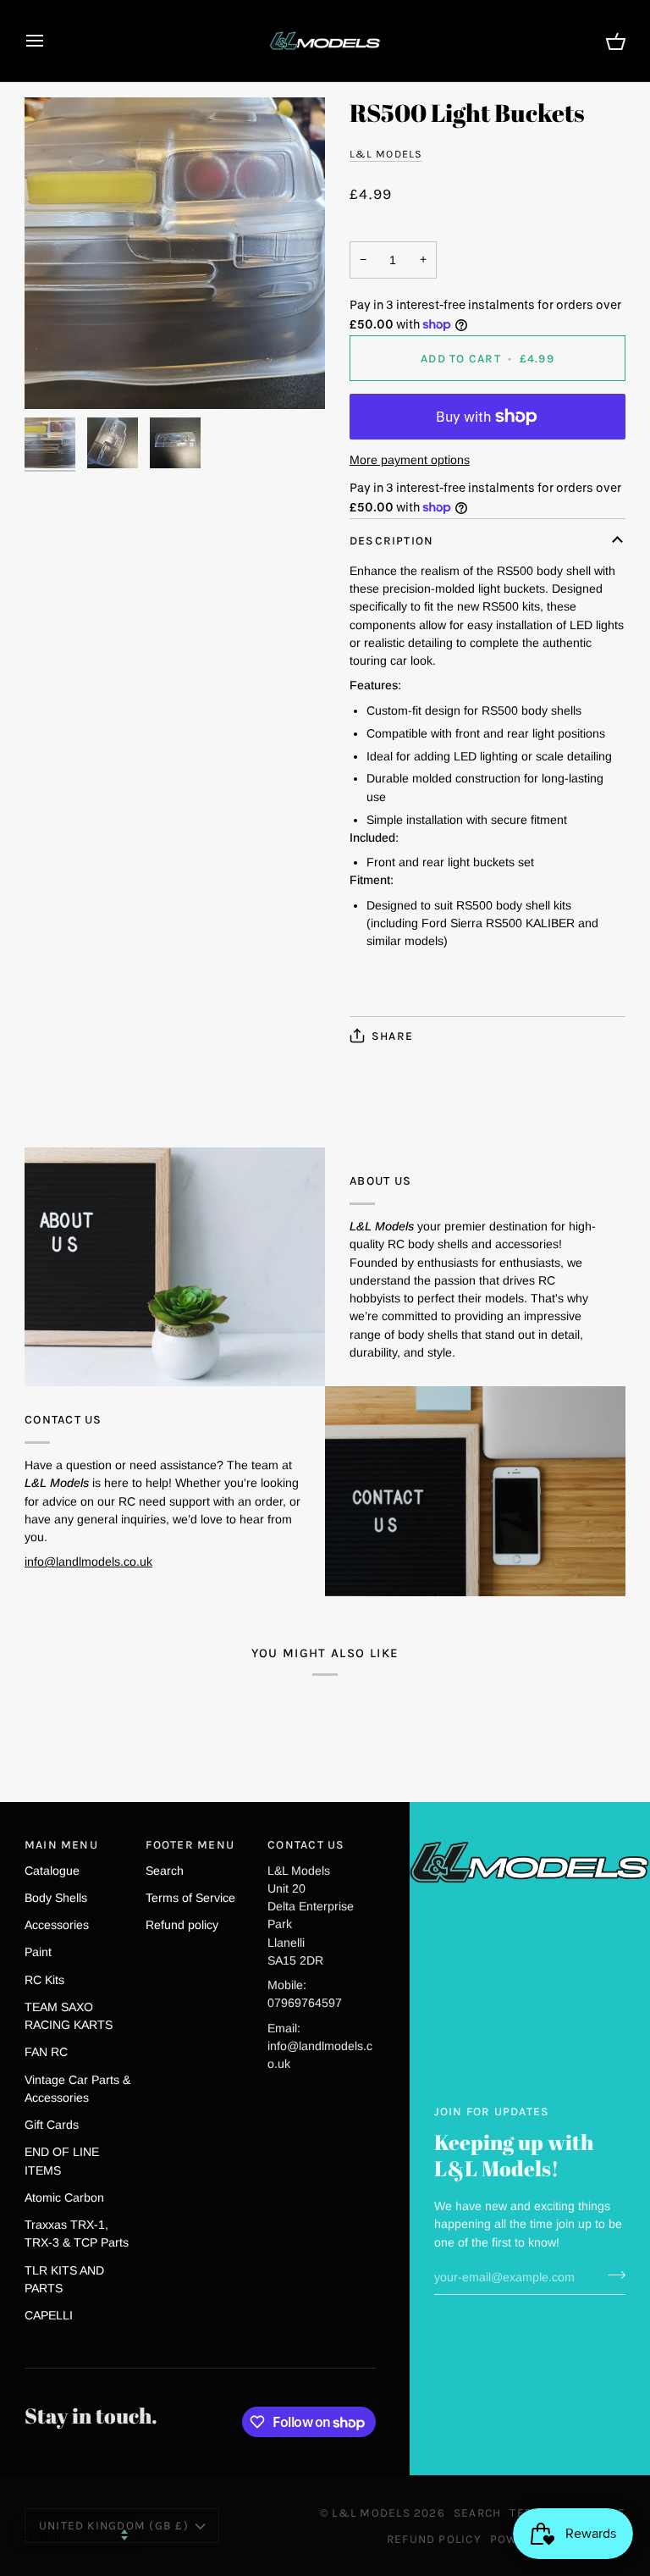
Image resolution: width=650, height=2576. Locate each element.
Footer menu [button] (190, 1844)
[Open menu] (50, 41)
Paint (38, 1952)
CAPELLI (49, 2315)
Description (392, 540)
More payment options (410, 460)
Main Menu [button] (61, 1844)
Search (165, 1871)
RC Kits (44, 1980)
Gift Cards (52, 2125)
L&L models (386, 154)
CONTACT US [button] (306, 1844)
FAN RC (46, 2052)
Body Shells (56, 1898)
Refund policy (182, 1925)
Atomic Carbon (64, 2197)
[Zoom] (175, 253)
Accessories (57, 1925)
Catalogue (52, 1871)
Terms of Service (190, 1898)
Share (392, 1036)
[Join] (611, 2275)
